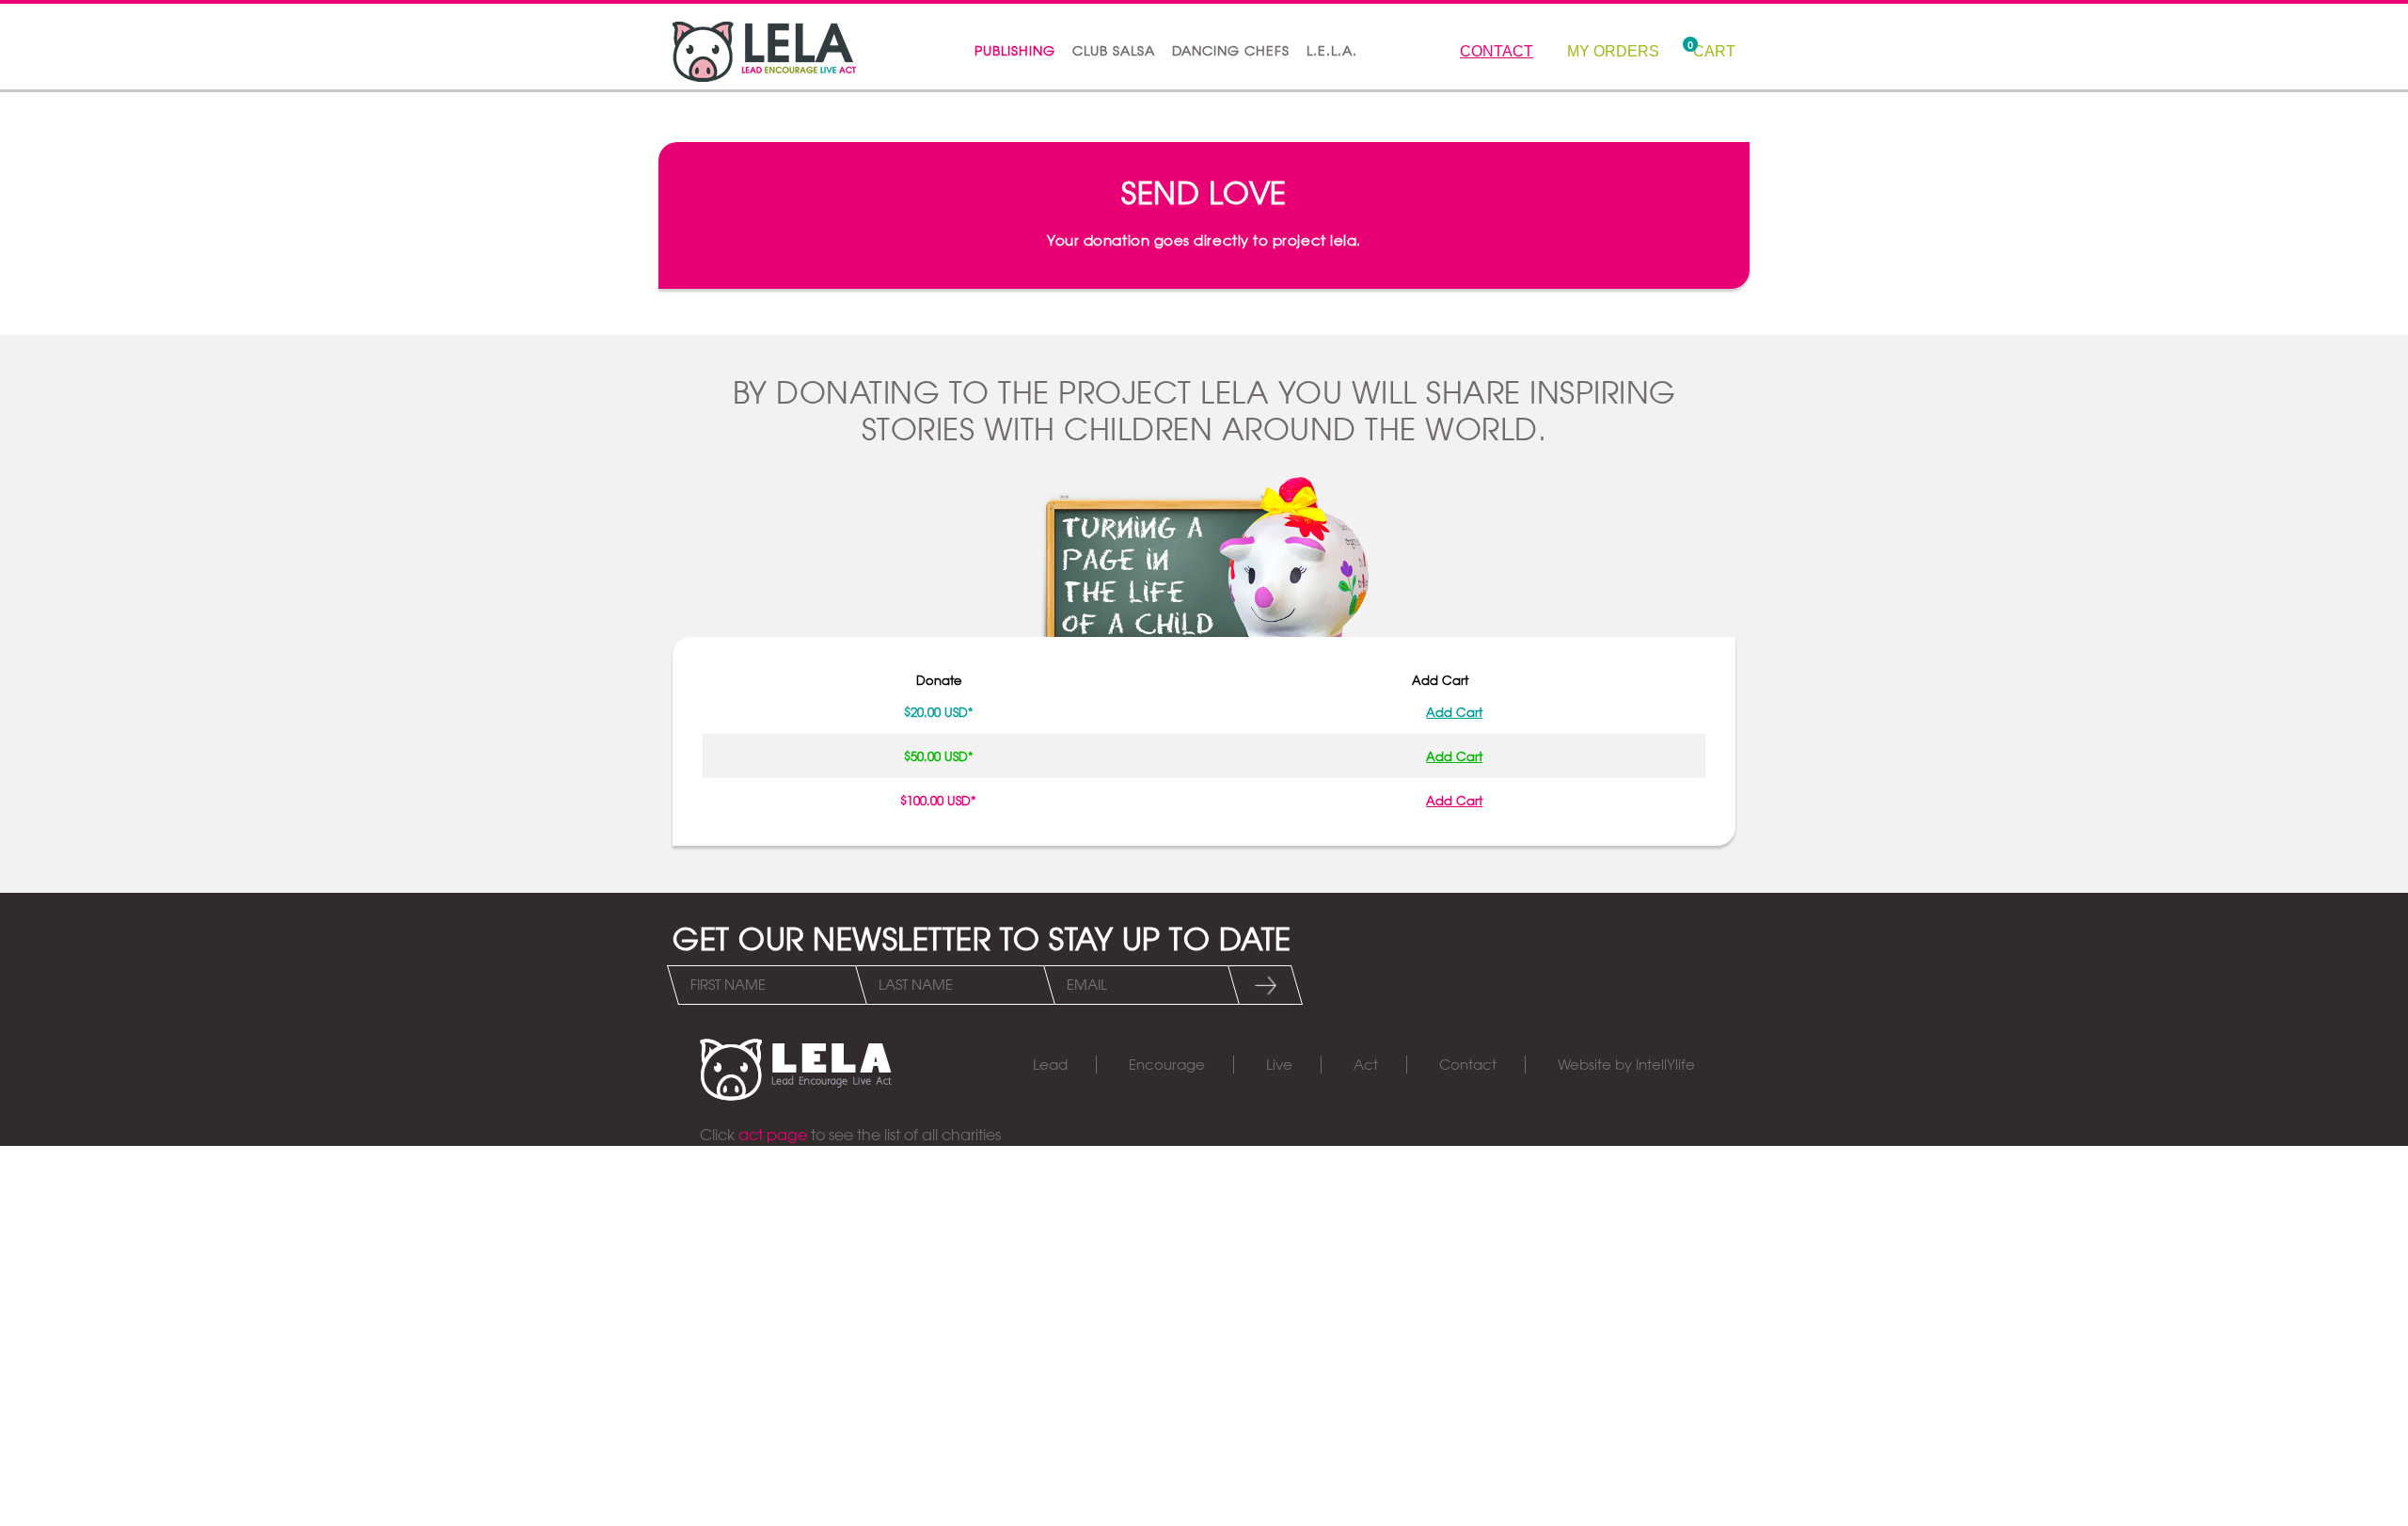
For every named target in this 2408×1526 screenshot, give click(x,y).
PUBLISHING (1015, 51)
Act (1366, 1065)
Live (1279, 1065)
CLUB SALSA (1114, 51)
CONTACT (1497, 51)
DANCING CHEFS (1231, 51)
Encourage (1167, 1065)
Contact (1468, 1065)
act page (773, 1135)
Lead (1050, 1065)
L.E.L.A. (1332, 51)
